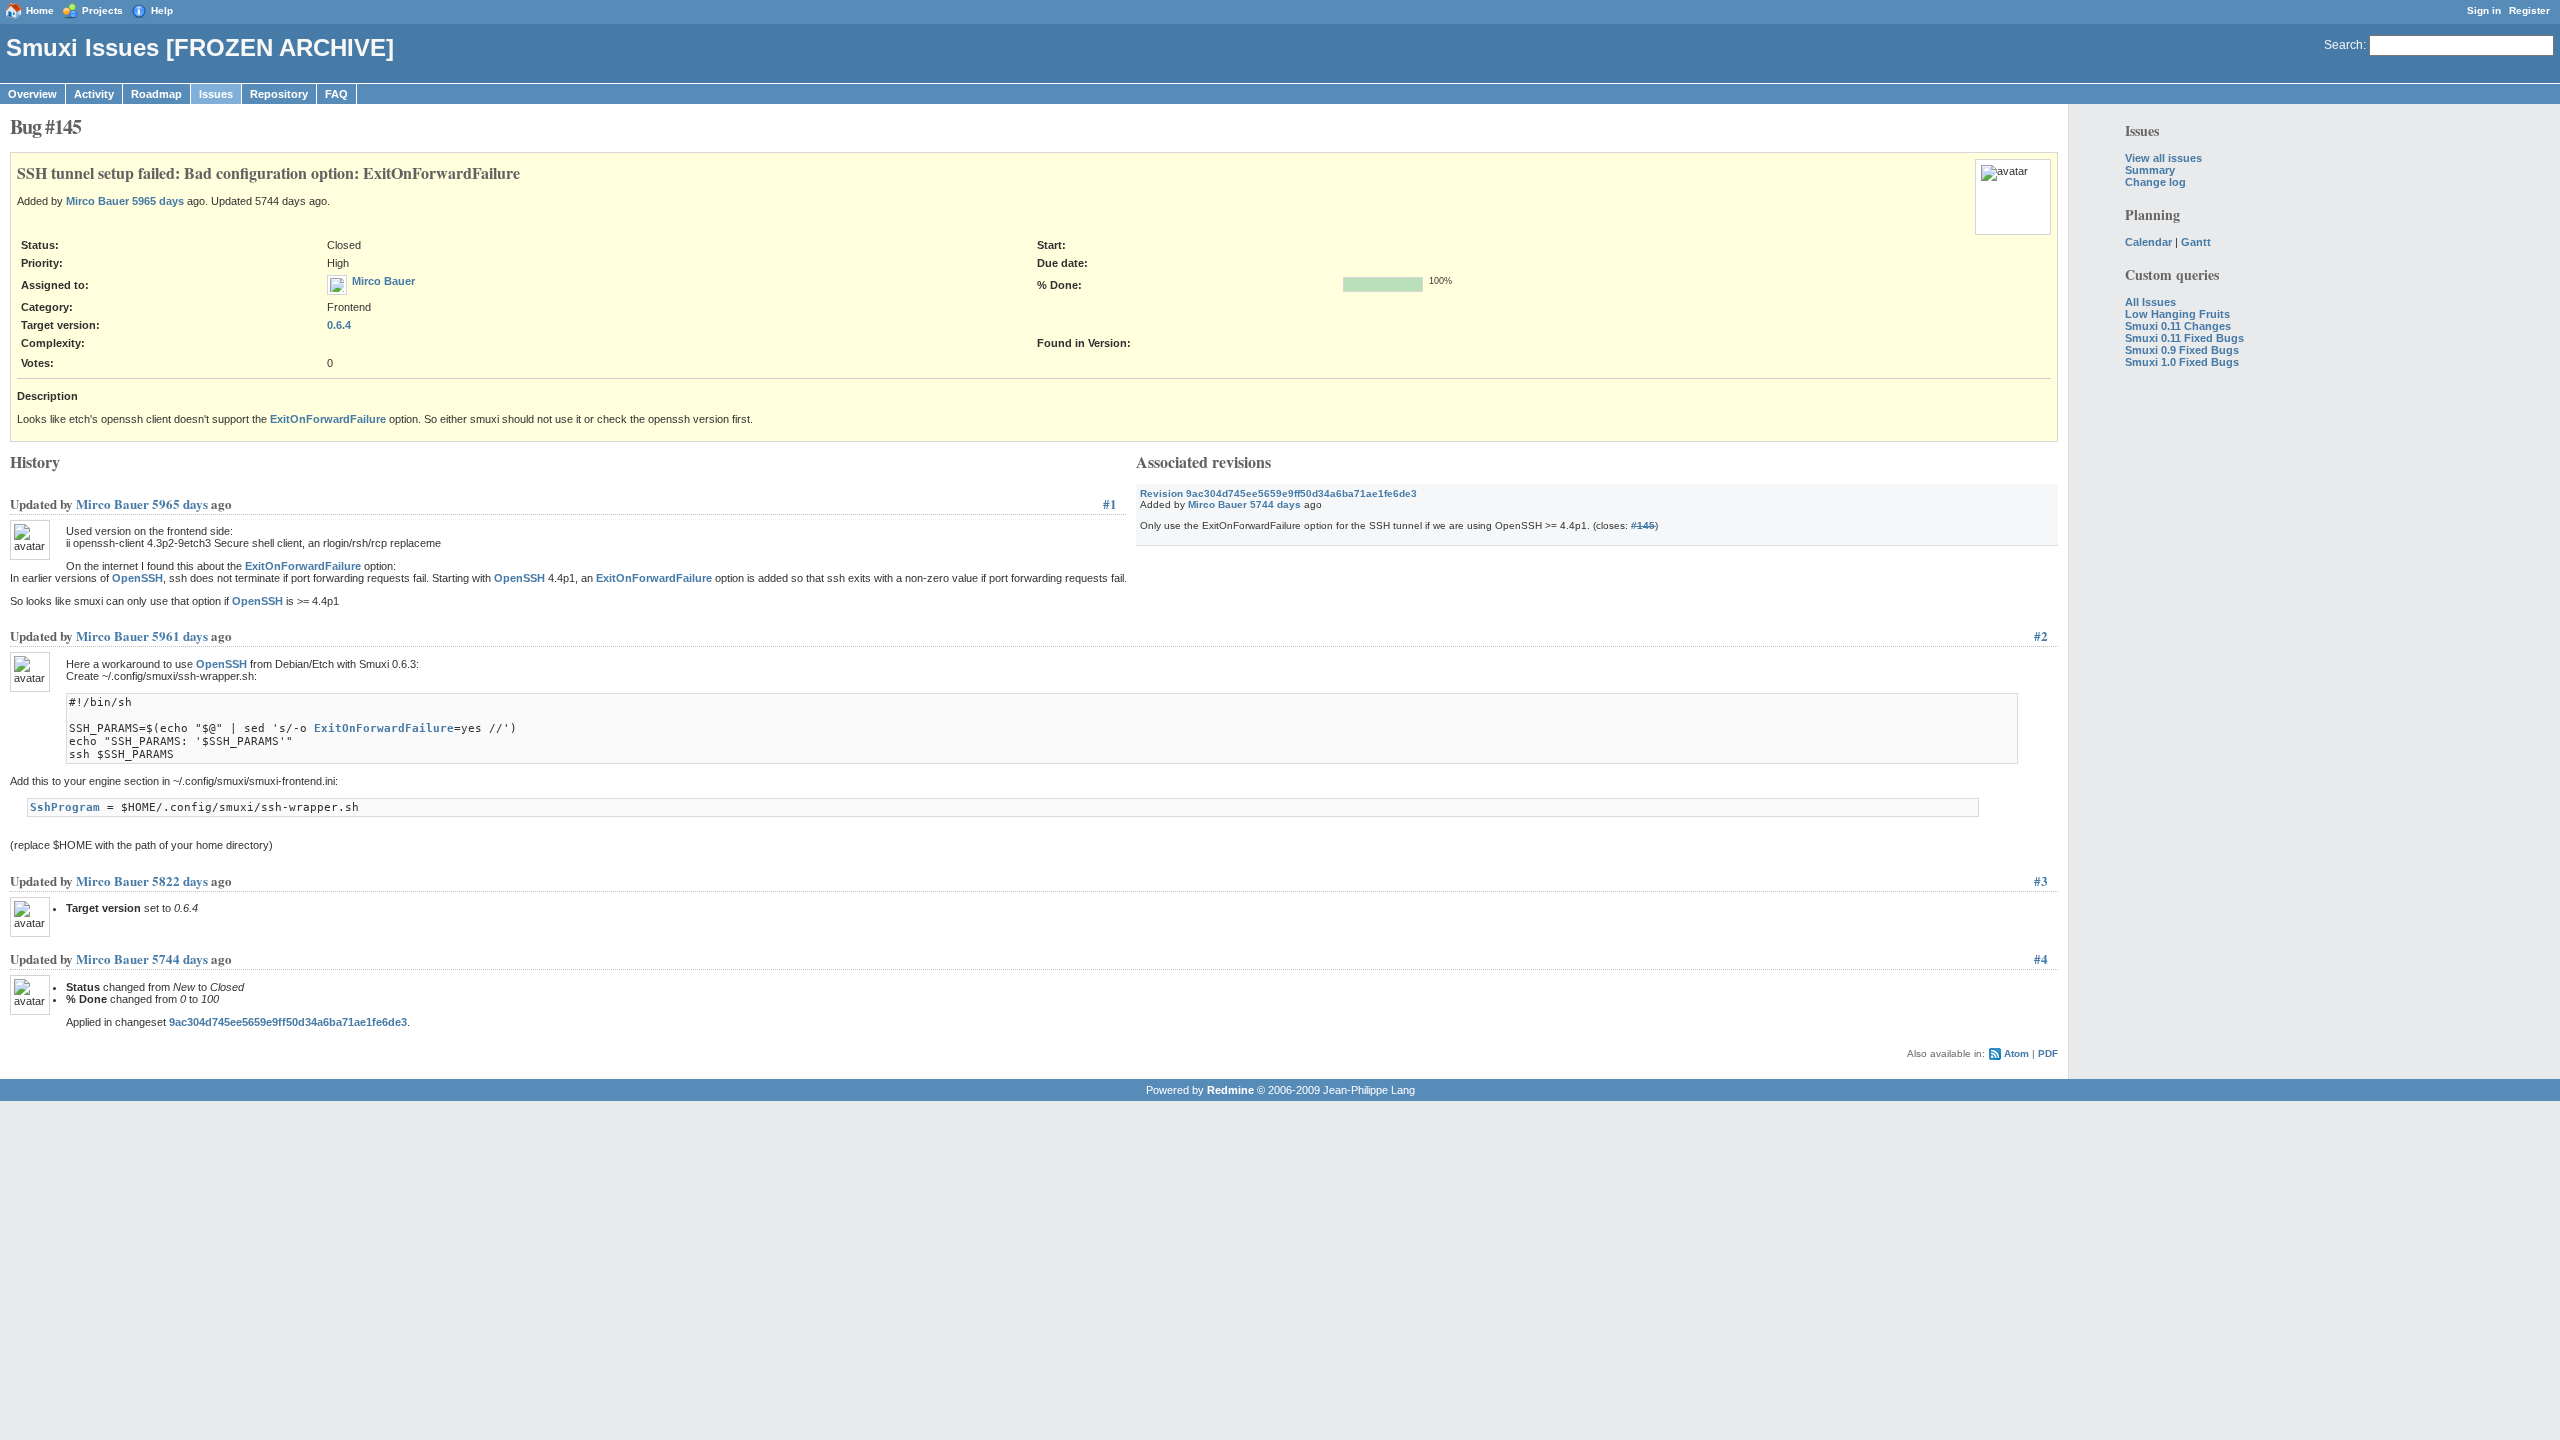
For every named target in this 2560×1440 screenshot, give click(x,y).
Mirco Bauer (97, 201)
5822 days (180, 880)
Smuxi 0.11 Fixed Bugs (2184, 338)
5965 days (158, 201)
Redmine (1230, 1090)
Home (40, 10)
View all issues (2163, 158)
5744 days (1275, 504)
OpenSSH (137, 578)
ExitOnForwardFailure (328, 419)
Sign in (2484, 10)
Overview (32, 94)
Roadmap (156, 94)
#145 (1643, 525)
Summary (2150, 170)
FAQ (336, 94)
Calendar (2148, 242)
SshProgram (65, 807)
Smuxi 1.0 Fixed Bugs (2182, 362)
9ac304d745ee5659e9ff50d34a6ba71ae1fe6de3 (288, 1022)
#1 (1110, 503)
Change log (2155, 182)
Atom (2016, 1053)
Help (162, 10)
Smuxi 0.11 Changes (2178, 326)
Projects (102, 10)
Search (2343, 45)
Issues (216, 94)
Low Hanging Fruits (2177, 314)
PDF (2048, 1053)
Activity (94, 94)
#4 (2041, 958)
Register (2529, 10)
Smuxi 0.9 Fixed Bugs (2182, 350)
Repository (279, 94)
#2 (2041, 635)
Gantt (2196, 242)
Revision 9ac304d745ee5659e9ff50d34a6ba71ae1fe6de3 (1278, 493)
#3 (2041, 880)
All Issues (2150, 302)
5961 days (180, 635)
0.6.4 (339, 325)
